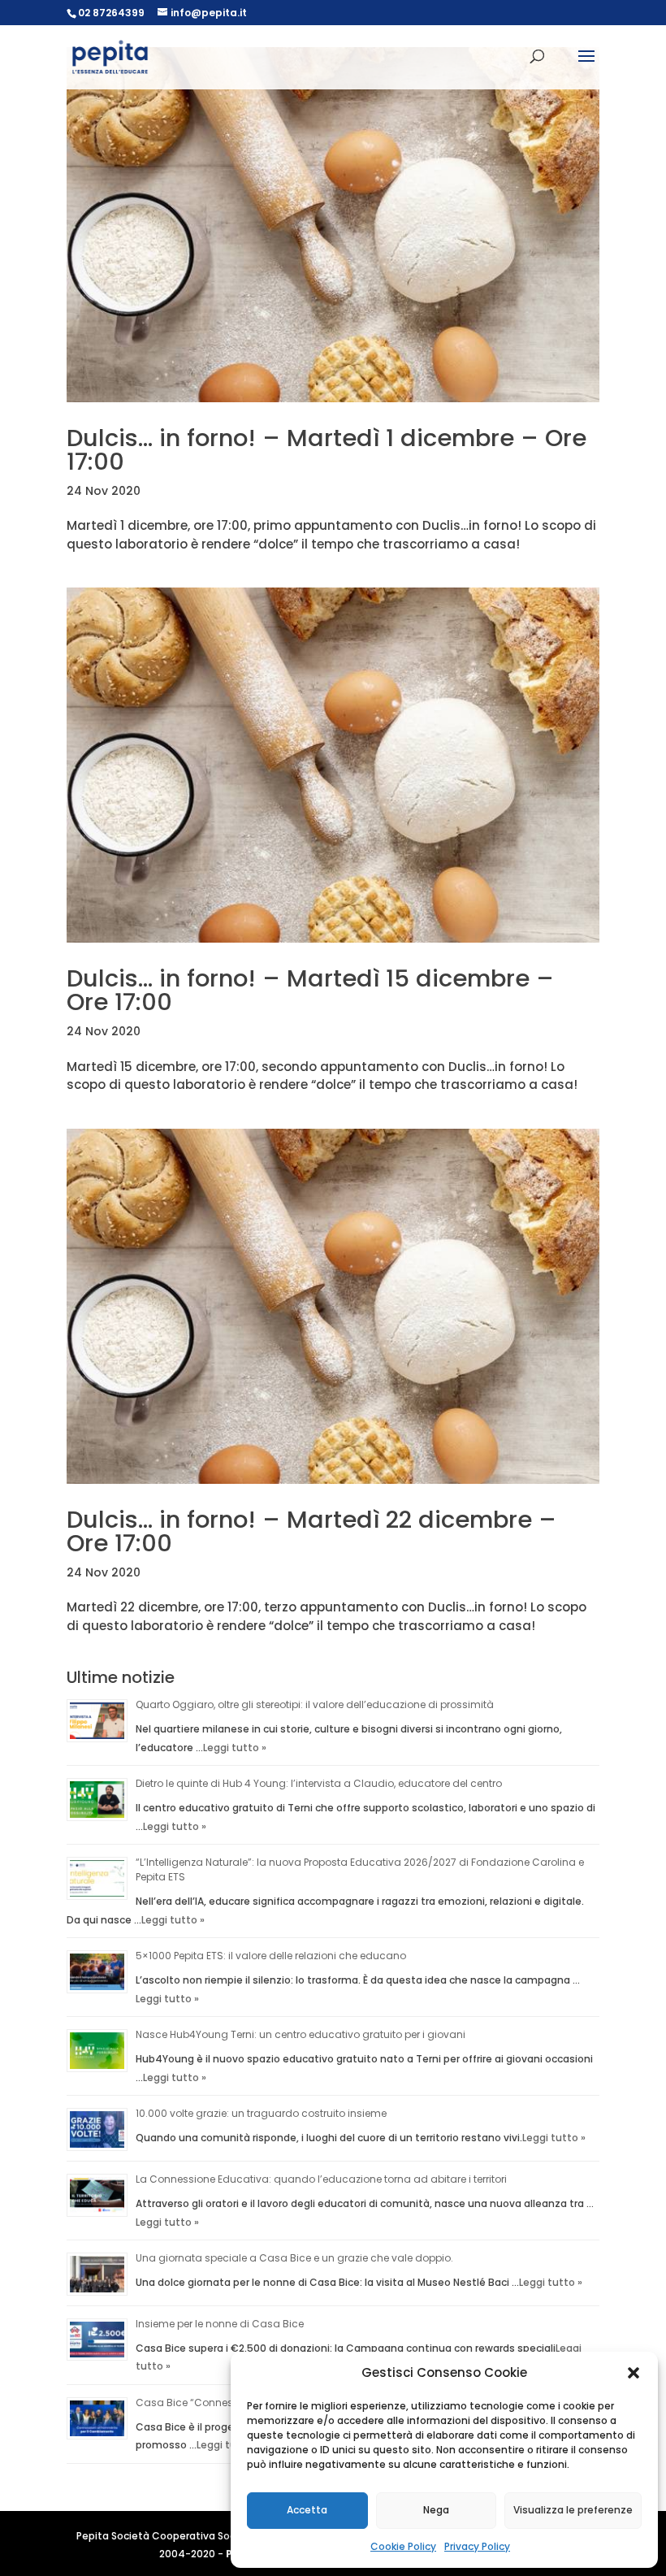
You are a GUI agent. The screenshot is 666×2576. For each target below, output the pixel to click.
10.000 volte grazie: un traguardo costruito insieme (261, 2113)
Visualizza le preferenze (573, 2510)
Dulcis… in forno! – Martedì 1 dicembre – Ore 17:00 (327, 450)
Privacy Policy (477, 2546)
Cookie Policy (403, 2546)
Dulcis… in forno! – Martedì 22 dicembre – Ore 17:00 (311, 1531)
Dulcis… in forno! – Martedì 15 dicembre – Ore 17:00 (310, 990)
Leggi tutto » (235, 1748)
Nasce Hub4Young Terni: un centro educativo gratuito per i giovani (301, 2034)
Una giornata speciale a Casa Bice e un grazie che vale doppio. (294, 2258)
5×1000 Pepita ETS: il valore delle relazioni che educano (271, 1956)
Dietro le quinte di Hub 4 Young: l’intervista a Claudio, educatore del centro (319, 1783)
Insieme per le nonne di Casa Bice (220, 2324)
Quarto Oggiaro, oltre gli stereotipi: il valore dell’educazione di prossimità (315, 1704)
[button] (634, 2373)
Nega (436, 2510)
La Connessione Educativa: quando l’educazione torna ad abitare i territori (321, 2179)
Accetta (307, 2510)
